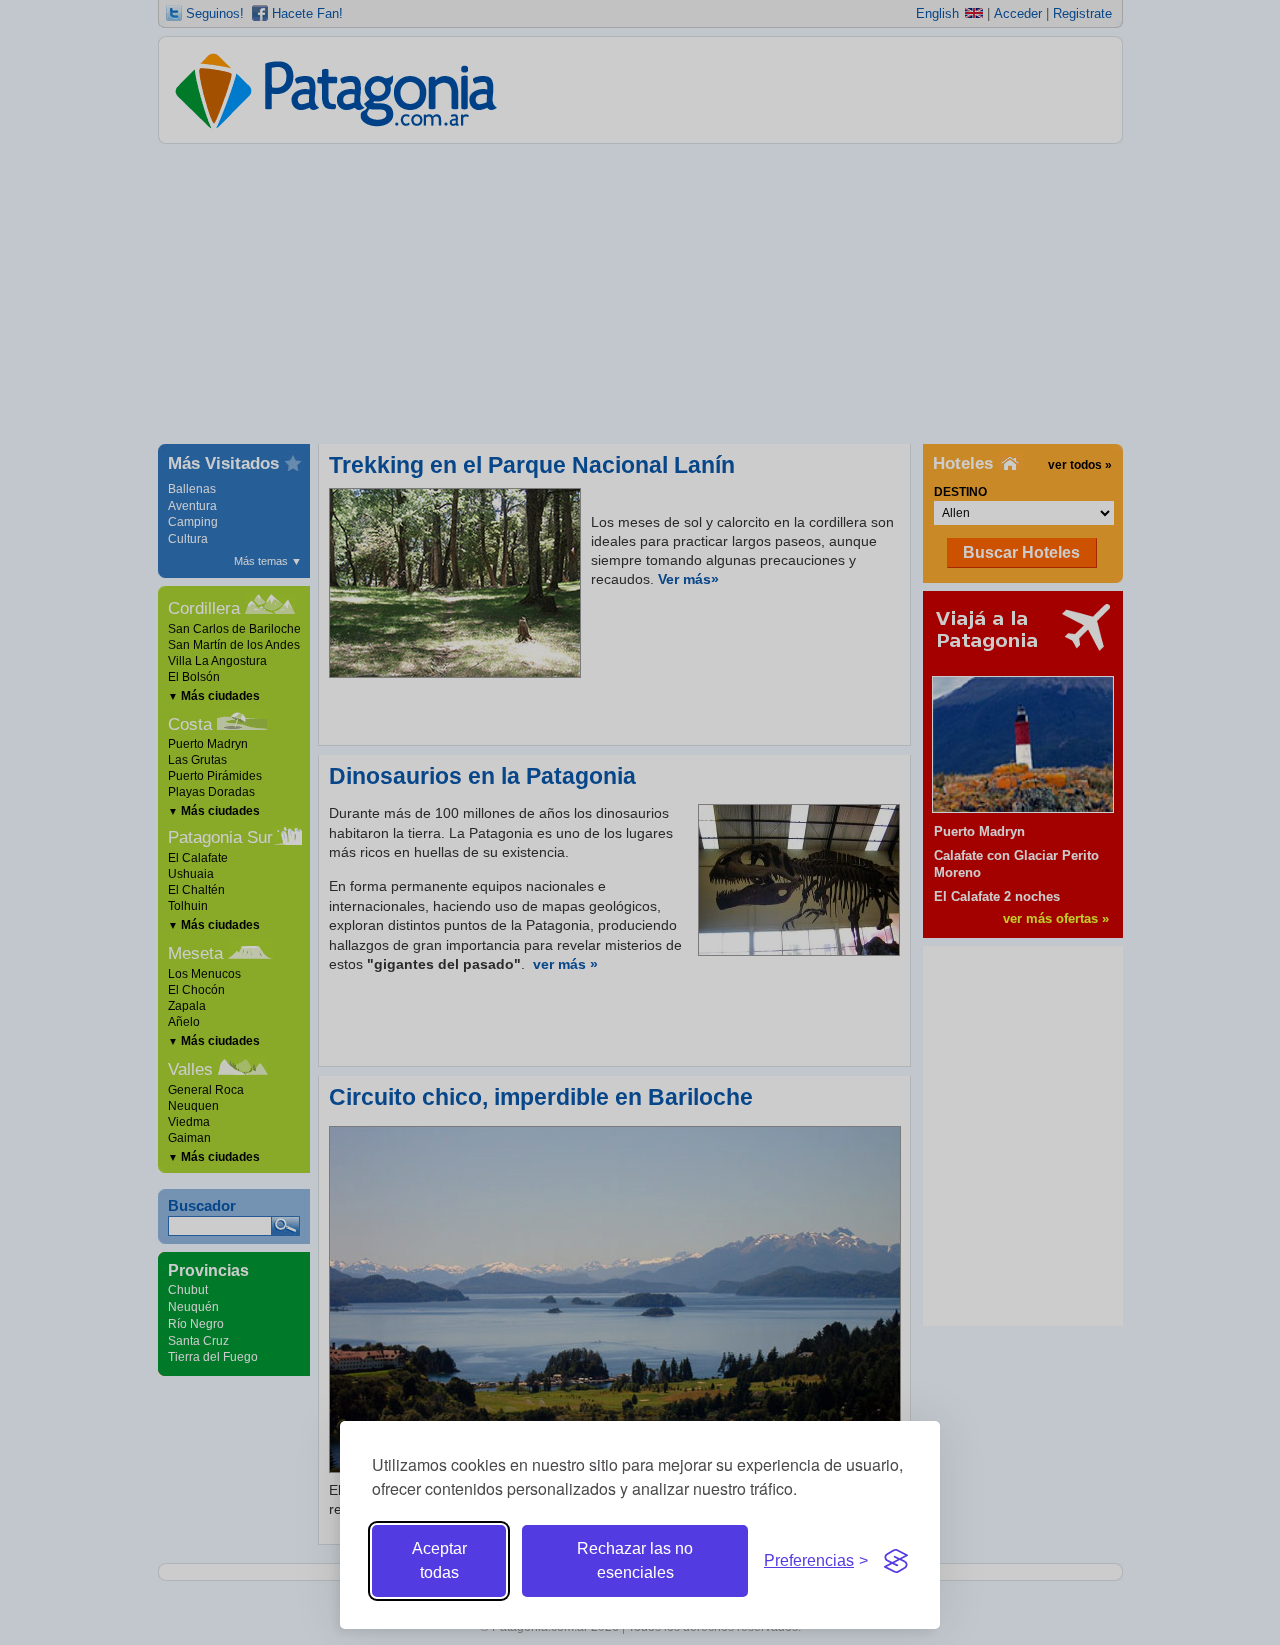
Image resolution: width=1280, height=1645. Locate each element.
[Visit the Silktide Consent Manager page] (896, 1561)
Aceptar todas (439, 1560)
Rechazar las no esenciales (635, 1560)
